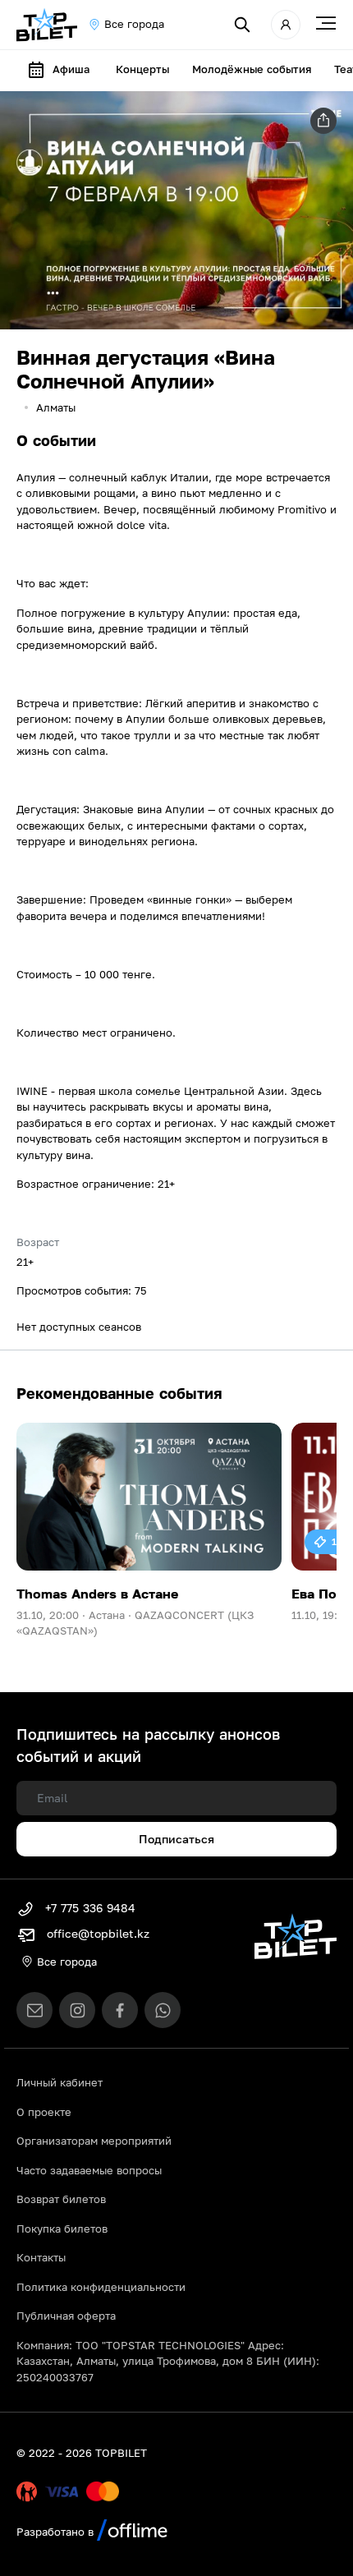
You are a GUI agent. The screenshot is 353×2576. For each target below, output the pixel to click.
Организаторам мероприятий (94, 2141)
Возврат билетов (61, 2199)
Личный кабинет (60, 2082)
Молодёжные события (252, 69)
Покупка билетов (62, 2229)
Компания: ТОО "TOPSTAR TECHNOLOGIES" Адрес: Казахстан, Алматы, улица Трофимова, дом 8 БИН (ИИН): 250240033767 (168, 2361)
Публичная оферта (66, 2316)
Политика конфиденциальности (101, 2287)
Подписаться (176, 1839)
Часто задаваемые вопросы (89, 2170)
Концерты (142, 69)
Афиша (71, 69)
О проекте (44, 2112)
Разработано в (57, 2532)
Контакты (41, 2257)
